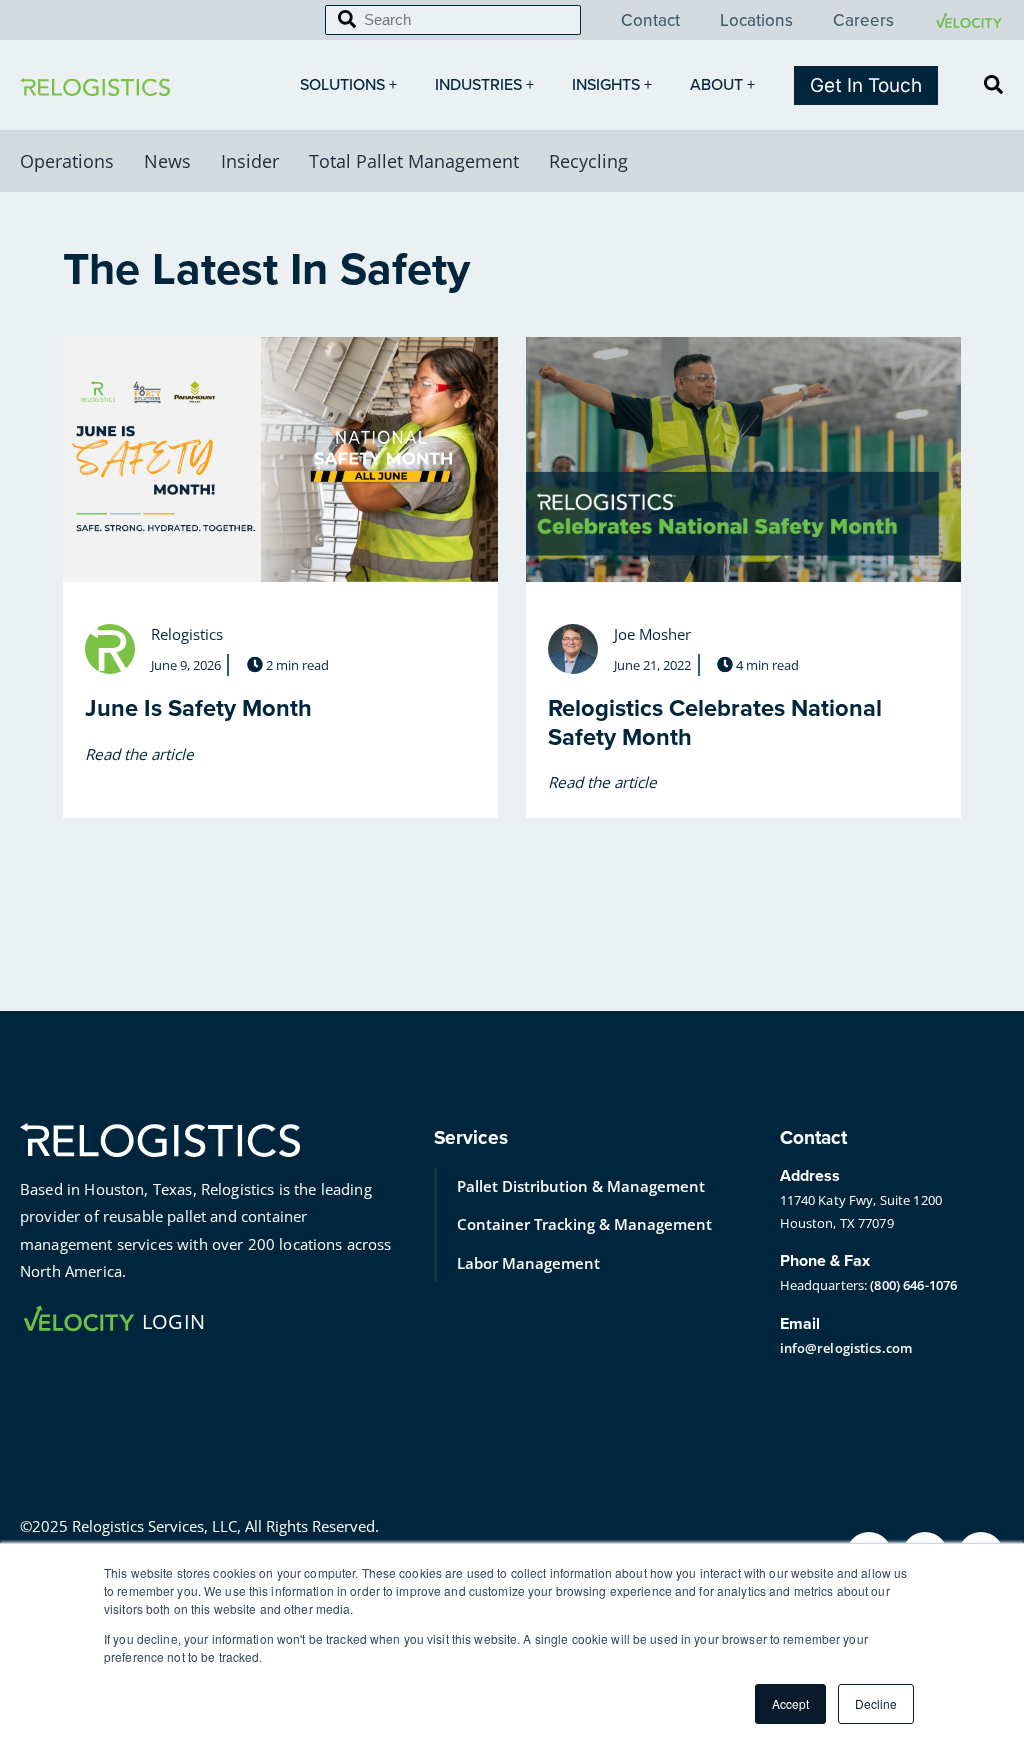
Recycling (588, 161)
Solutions (342, 84)
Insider (250, 161)
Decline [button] (876, 1703)
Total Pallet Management (414, 161)
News (167, 161)
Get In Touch (866, 85)
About (716, 84)
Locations (756, 21)
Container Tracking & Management (584, 1224)
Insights (606, 84)
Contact (650, 21)
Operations (67, 161)
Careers (863, 21)
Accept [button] (790, 1703)
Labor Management (528, 1263)
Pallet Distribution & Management (581, 1186)
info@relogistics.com (846, 1348)
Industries (478, 84)
